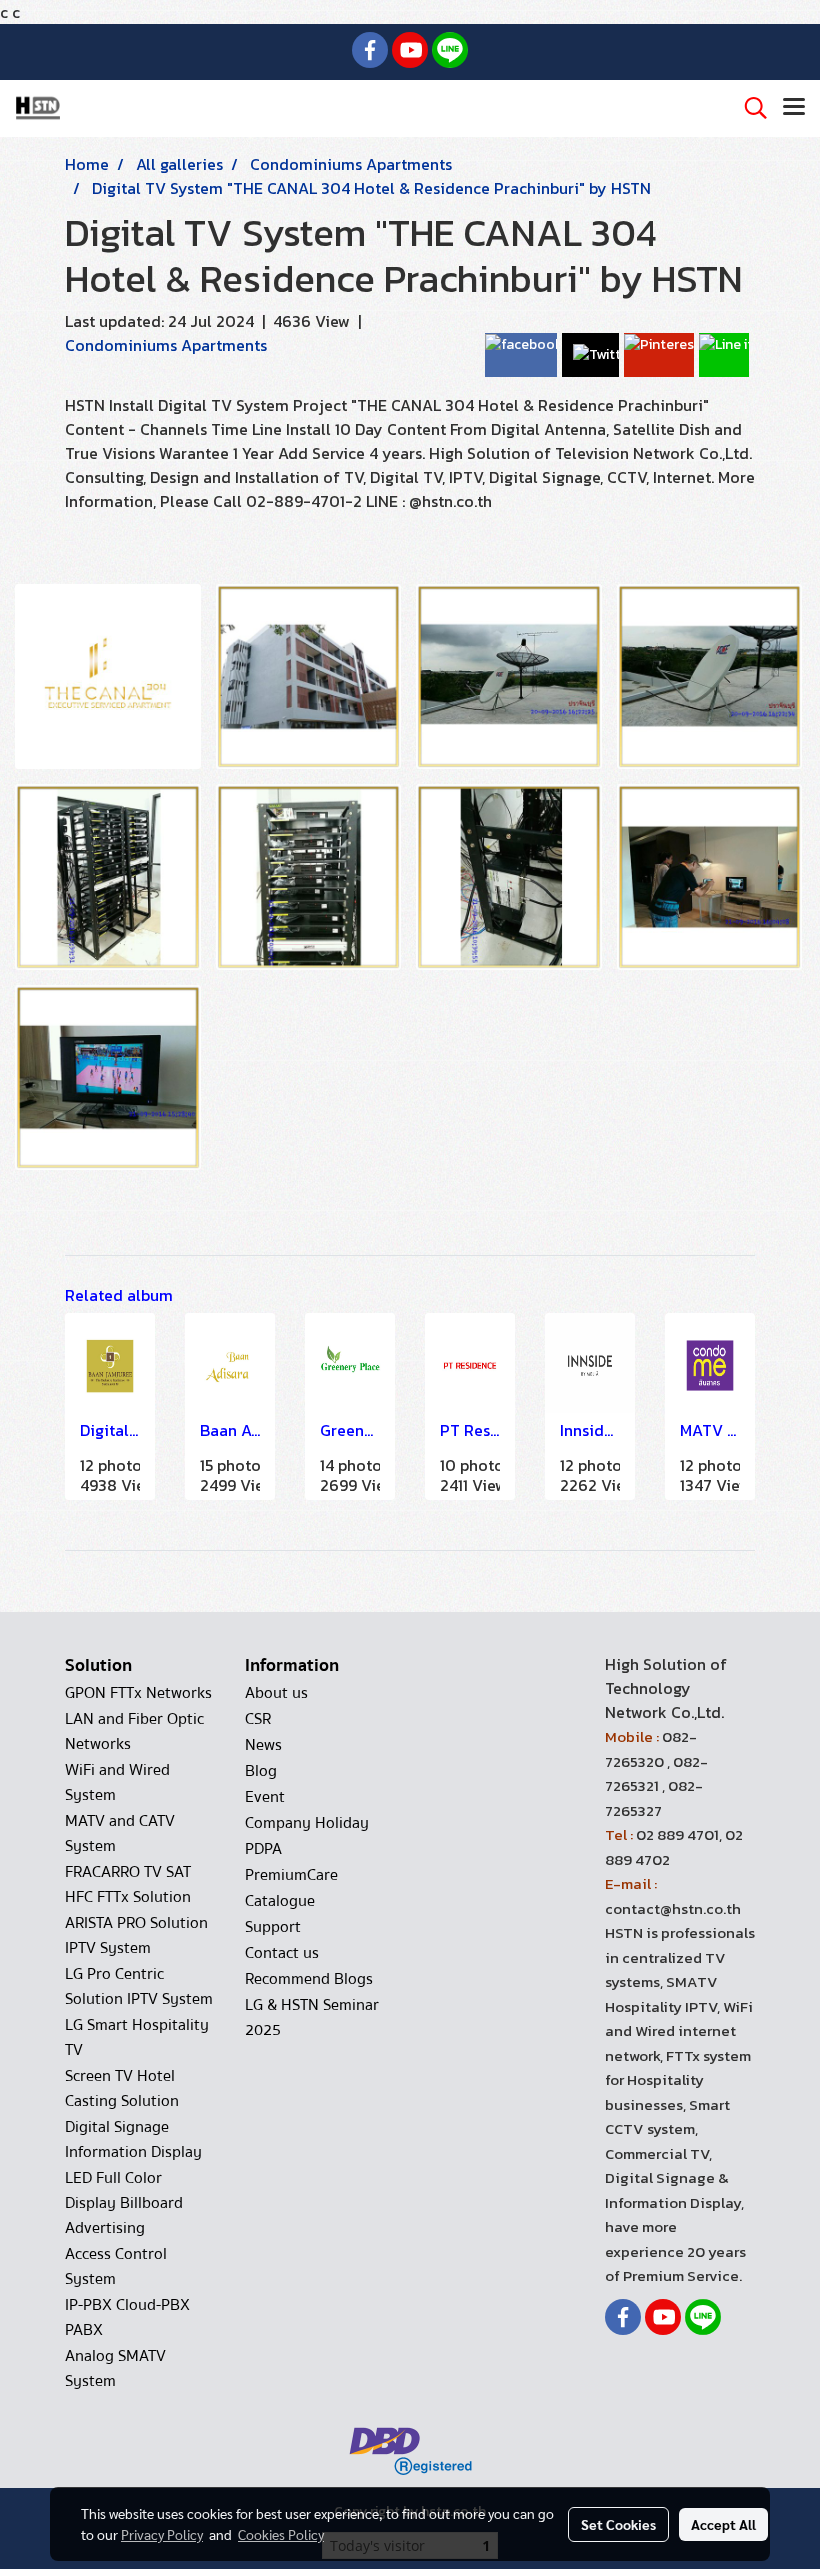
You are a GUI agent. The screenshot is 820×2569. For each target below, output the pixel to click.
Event (265, 1797)
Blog (261, 1771)
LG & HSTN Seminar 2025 (312, 2017)
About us (276, 1693)
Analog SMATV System (115, 2368)
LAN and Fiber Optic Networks (134, 1731)
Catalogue (280, 1901)
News (263, 1745)
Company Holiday (307, 1823)
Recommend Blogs (309, 1979)
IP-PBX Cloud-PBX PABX (127, 2317)
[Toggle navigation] (794, 108)
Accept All (723, 2524)
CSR (258, 1719)
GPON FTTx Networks (138, 1693)
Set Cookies (618, 2524)
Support (273, 1927)
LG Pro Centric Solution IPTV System (139, 1986)
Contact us (282, 1953)
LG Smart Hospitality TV (137, 2037)
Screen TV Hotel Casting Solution (122, 2088)
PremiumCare (291, 1875)
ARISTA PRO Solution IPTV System (136, 1935)
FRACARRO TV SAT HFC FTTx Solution (128, 1884)
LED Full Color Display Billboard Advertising (124, 2203)
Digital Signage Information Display (133, 2139)
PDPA (263, 1849)
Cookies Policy (281, 2534)
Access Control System (116, 2266)
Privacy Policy (162, 2534)
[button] (749, 108)
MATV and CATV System (120, 1833)
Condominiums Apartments (166, 345)
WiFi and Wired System (117, 1782)
